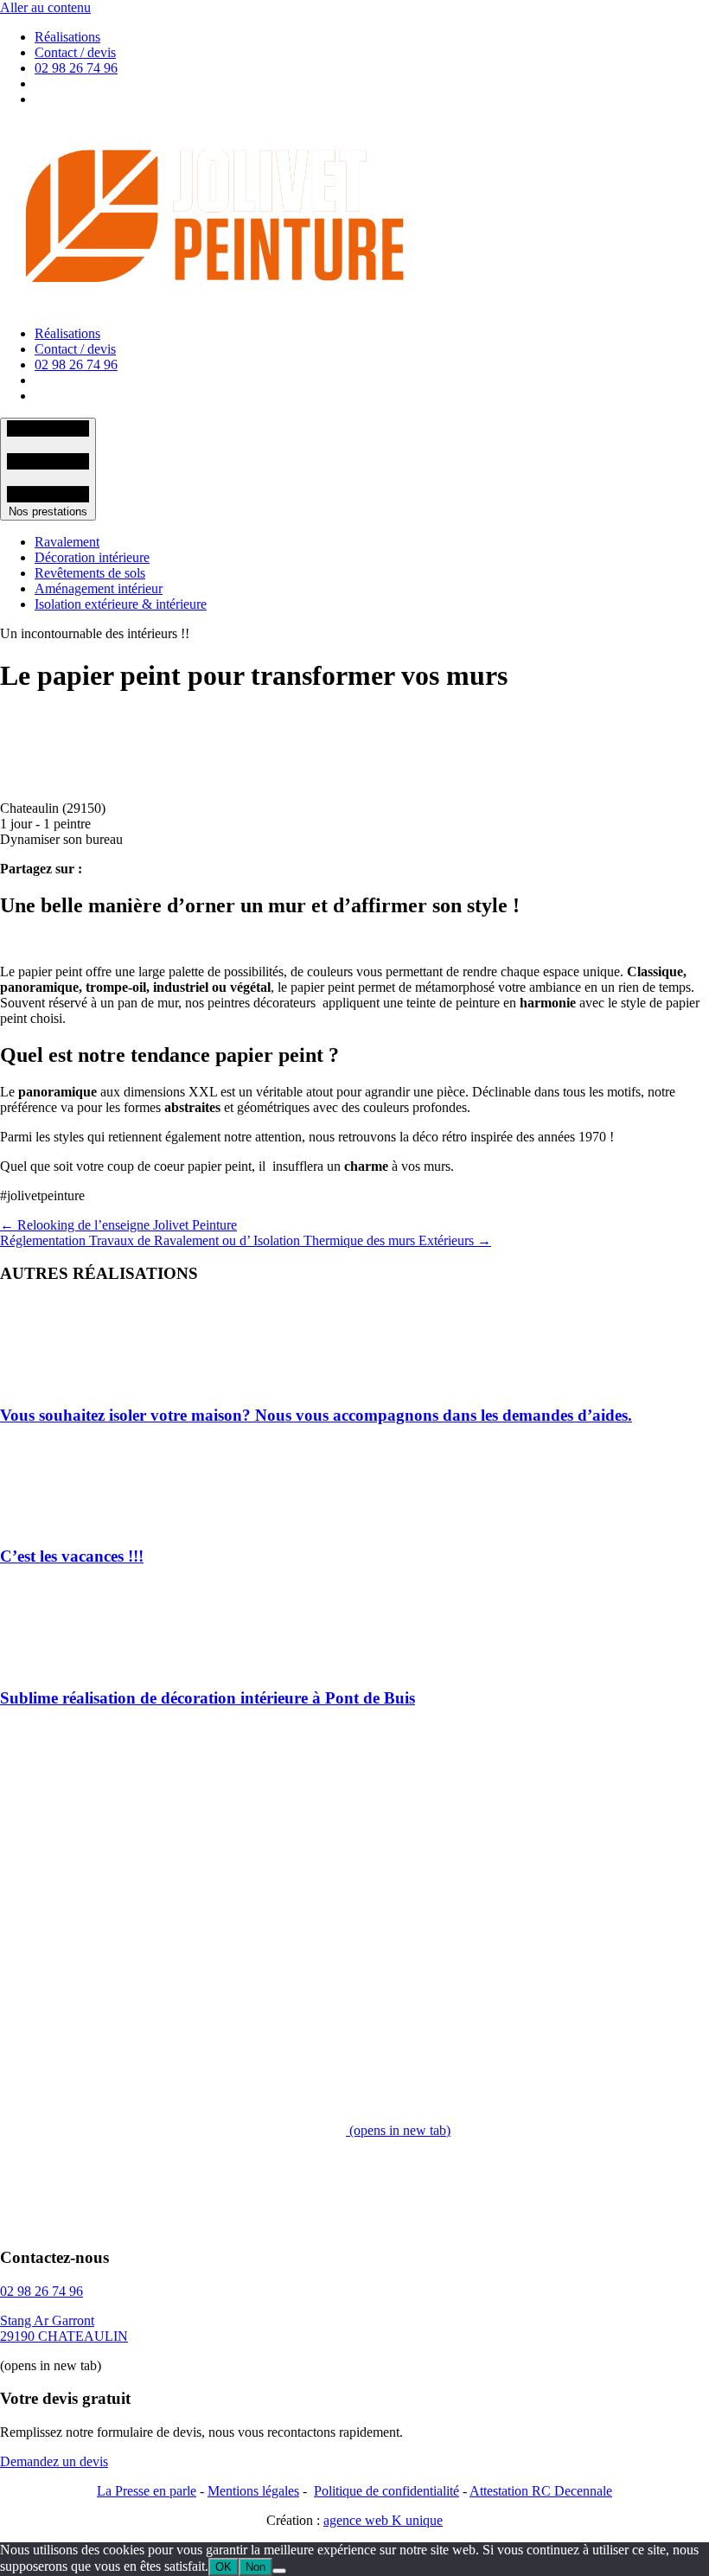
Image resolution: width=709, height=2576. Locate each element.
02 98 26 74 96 (76, 68)
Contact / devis (75, 52)
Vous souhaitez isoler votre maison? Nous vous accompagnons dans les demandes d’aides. (316, 1415)
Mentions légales (253, 2491)
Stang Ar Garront (47, 2320)
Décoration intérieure (92, 557)
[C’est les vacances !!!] (43, 1522)
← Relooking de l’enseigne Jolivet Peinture (118, 1225)
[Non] (279, 2571)
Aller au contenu (45, 7)
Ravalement (67, 542)
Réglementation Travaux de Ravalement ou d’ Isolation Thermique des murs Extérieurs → (246, 1240)
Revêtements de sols (90, 573)
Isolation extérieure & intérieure (121, 604)
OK (224, 2567)
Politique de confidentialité (386, 2491)
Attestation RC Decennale (541, 2491)
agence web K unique (383, 2520)
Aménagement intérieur (99, 588)
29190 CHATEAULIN (64, 2336)
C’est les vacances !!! (72, 1556)
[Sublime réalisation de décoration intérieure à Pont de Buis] (43, 1664)
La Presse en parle (147, 2491)
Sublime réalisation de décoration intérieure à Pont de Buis (208, 1698)
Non (255, 2567)
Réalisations (67, 37)
